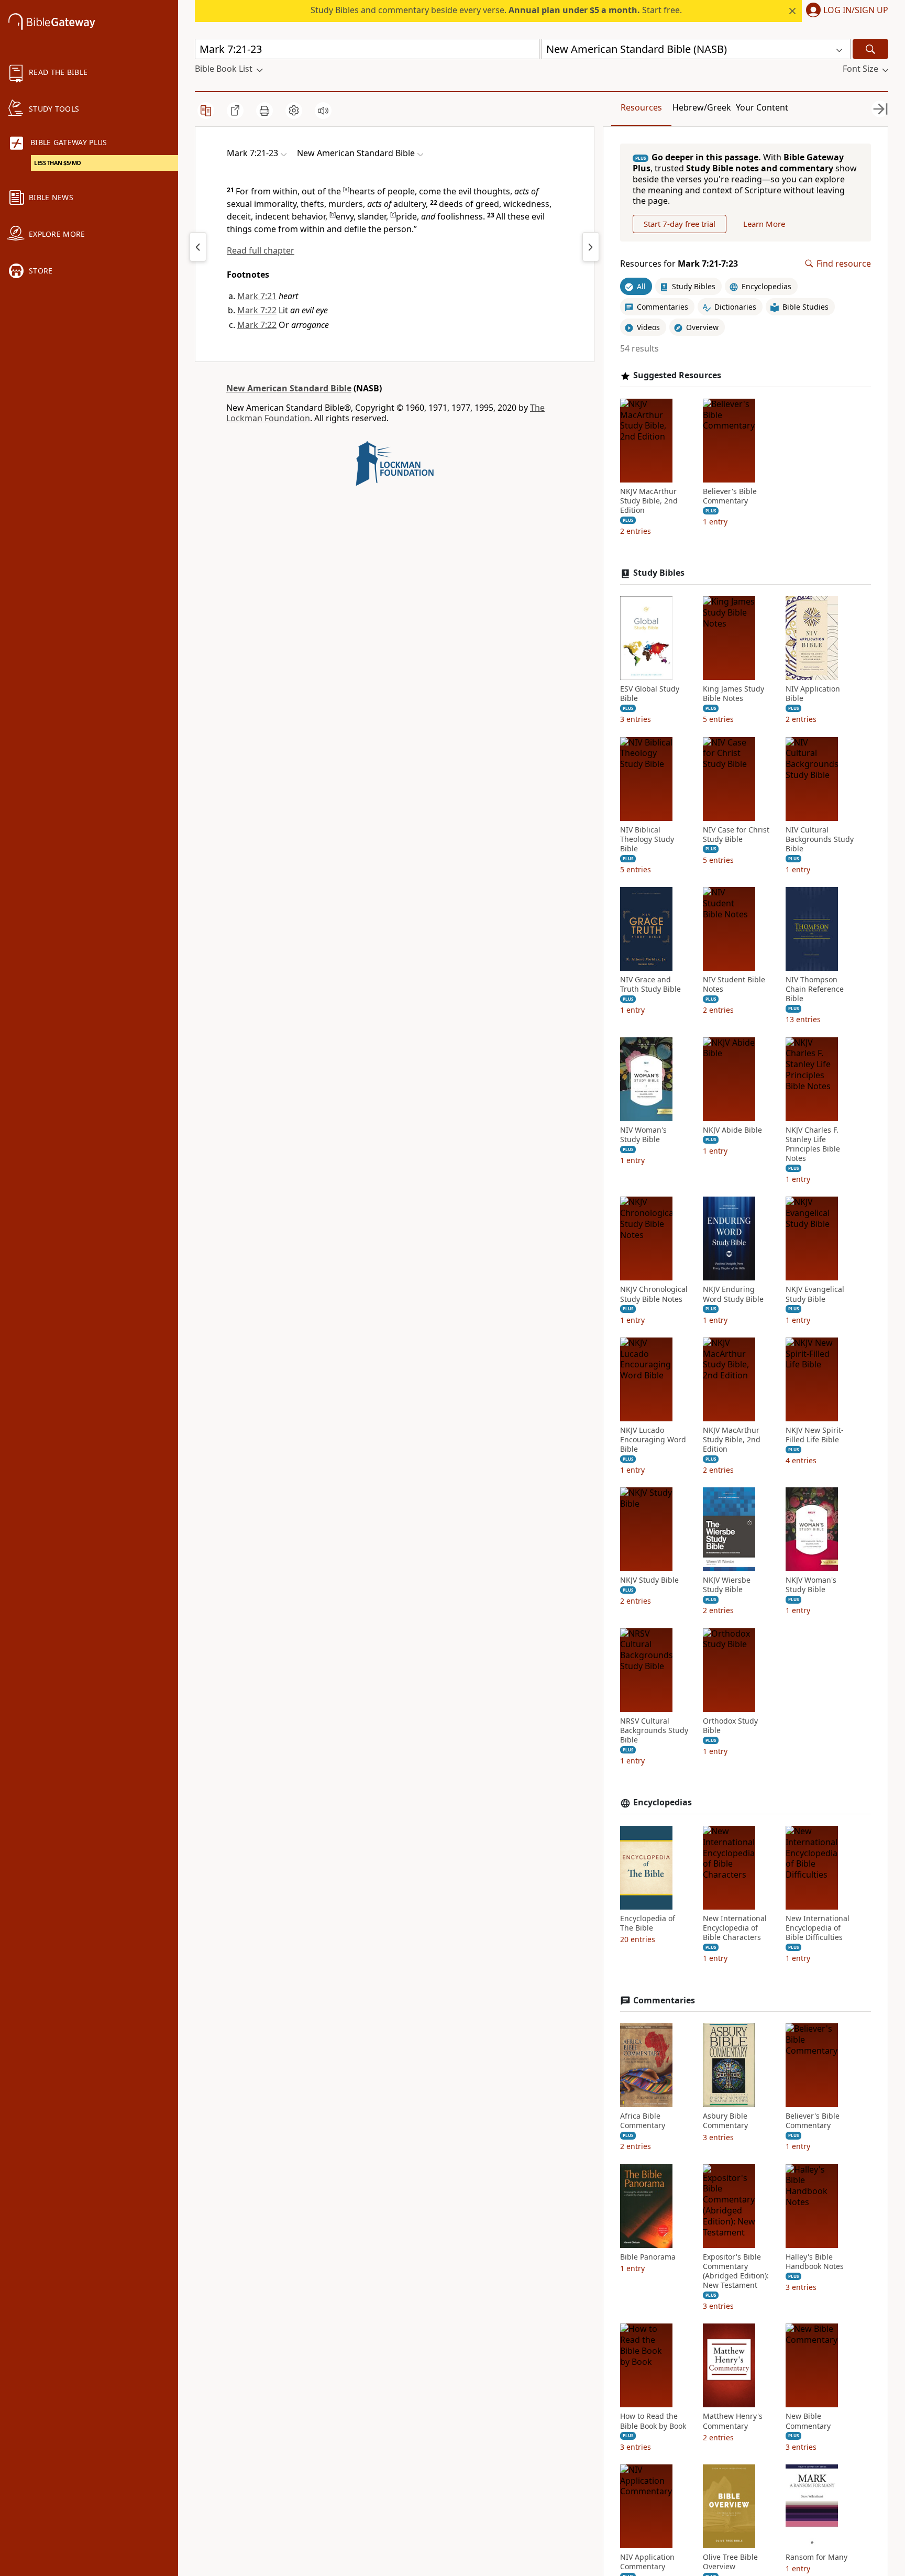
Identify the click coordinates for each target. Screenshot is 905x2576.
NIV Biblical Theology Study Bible (647, 839)
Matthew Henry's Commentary (733, 2421)
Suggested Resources (677, 375)
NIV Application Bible (813, 694)
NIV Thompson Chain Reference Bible (815, 989)
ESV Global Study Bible (650, 694)
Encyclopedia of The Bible (648, 1923)
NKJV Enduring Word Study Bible (733, 1294)
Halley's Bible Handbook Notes (815, 2262)
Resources (641, 107)
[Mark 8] (591, 247)
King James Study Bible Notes (733, 694)
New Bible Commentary (808, 2421)
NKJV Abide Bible (732, 1130)
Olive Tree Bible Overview (730, 2562)
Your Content (762, 107)
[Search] (870, 49)
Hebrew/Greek (702, 107)
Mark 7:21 (257, 296)
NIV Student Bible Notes (734, 984)
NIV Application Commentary (647, 2562)
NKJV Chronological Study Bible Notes (654, 1294)
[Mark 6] (198, 247)
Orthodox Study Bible (730, 1726)
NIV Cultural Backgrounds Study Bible (820, 839)
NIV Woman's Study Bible (643, 1135)
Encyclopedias (663, 1802)
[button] (845, 11)
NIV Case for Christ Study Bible (736, 835)
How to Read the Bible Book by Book (653, 2421)
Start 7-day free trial (680, 224)
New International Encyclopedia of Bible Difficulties (818, 1928)
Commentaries (664, 2000)
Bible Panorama (648, 2257)
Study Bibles (659, 573)
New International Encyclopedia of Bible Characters (735, 1928)
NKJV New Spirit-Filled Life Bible (815, 1435)
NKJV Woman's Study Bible (811, 1585)
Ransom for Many (816, 2557)
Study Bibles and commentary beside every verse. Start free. (496, 10)
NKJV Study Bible (649, 1580)
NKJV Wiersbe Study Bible (727, 1585)
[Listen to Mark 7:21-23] (323, 111)
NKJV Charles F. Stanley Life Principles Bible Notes (813, 1144)
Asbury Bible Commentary (725, 2121)
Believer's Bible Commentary (730, 496)
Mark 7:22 (257, 310)
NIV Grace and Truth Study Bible (650, 984)
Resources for (679, 264)
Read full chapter (261, 250)
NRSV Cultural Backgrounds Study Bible (654, 1730)
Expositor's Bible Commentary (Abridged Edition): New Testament (736, 2271)
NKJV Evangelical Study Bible (815, 1294)
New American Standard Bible (289, 388)
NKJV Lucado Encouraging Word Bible (653, 1440)
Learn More (764, 224)
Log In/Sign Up (856, 10)
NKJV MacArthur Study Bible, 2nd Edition (649, 501)
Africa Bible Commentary (643, 2121)
